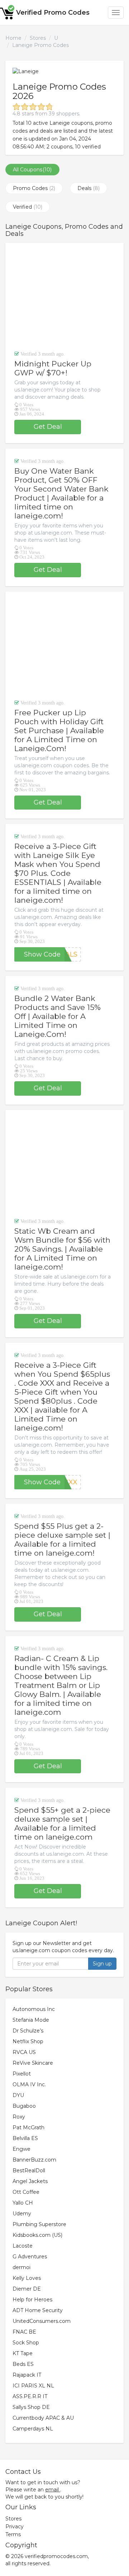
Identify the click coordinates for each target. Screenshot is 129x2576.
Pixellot (22, 2074)
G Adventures (30, 2257)
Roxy (19, 2117)
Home (13, 38)
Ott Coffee (26, 2192)
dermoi (21, 2267)
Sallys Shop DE (31, 2407)
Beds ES (23, 2364)
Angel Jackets (30, 2181)
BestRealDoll (29, 2171)
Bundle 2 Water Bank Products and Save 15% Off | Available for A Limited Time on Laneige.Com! (58, 1016)
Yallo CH (23, 2203)
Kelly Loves (27, 2278)
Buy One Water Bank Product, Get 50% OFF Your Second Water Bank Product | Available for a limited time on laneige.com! (61, 493)
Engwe (21, 2149)
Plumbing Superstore (39, 2224)
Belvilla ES (25, 2138)
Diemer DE (27, 2289)
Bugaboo (24, 2106)
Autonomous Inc (34, 2009)
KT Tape (23, 2353)
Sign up (102, 1964)
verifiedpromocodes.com (56, 2556)
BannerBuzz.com (34, 2160)
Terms (13, 2534)
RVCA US (24, 2052)
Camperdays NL (33, 2429)
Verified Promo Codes (53, 13)
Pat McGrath (28, 2127)
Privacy (15, 2527)
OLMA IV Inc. (29, 2084)
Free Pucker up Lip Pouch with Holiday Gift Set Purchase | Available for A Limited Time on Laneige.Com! (59, 730)
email (52, 2490)
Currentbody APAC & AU (43, 2418)
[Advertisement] (64, 296)
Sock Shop (26, 2343)
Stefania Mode (31, 2020)
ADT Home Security (38, 2310)
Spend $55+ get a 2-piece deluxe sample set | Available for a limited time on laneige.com (62, 1823)
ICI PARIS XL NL (33, 2386)
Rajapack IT (27, 2375)
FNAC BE (24, 2332)
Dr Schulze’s (28, 2031)
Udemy (22, 2214)
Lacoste (23, 2246)
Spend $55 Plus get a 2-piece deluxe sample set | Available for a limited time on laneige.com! (62, 1540)
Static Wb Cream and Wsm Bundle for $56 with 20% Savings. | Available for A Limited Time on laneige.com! (62, 1249)
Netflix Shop (28, 2041)
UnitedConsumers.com (42, 2321)
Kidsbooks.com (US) (37, 2235)
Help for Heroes (32, 2300)
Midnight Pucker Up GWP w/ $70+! (53, 368)
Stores (38, 38)
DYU (18, 2095)
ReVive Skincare (33, 2063)
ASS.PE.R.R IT (30, 2396)
